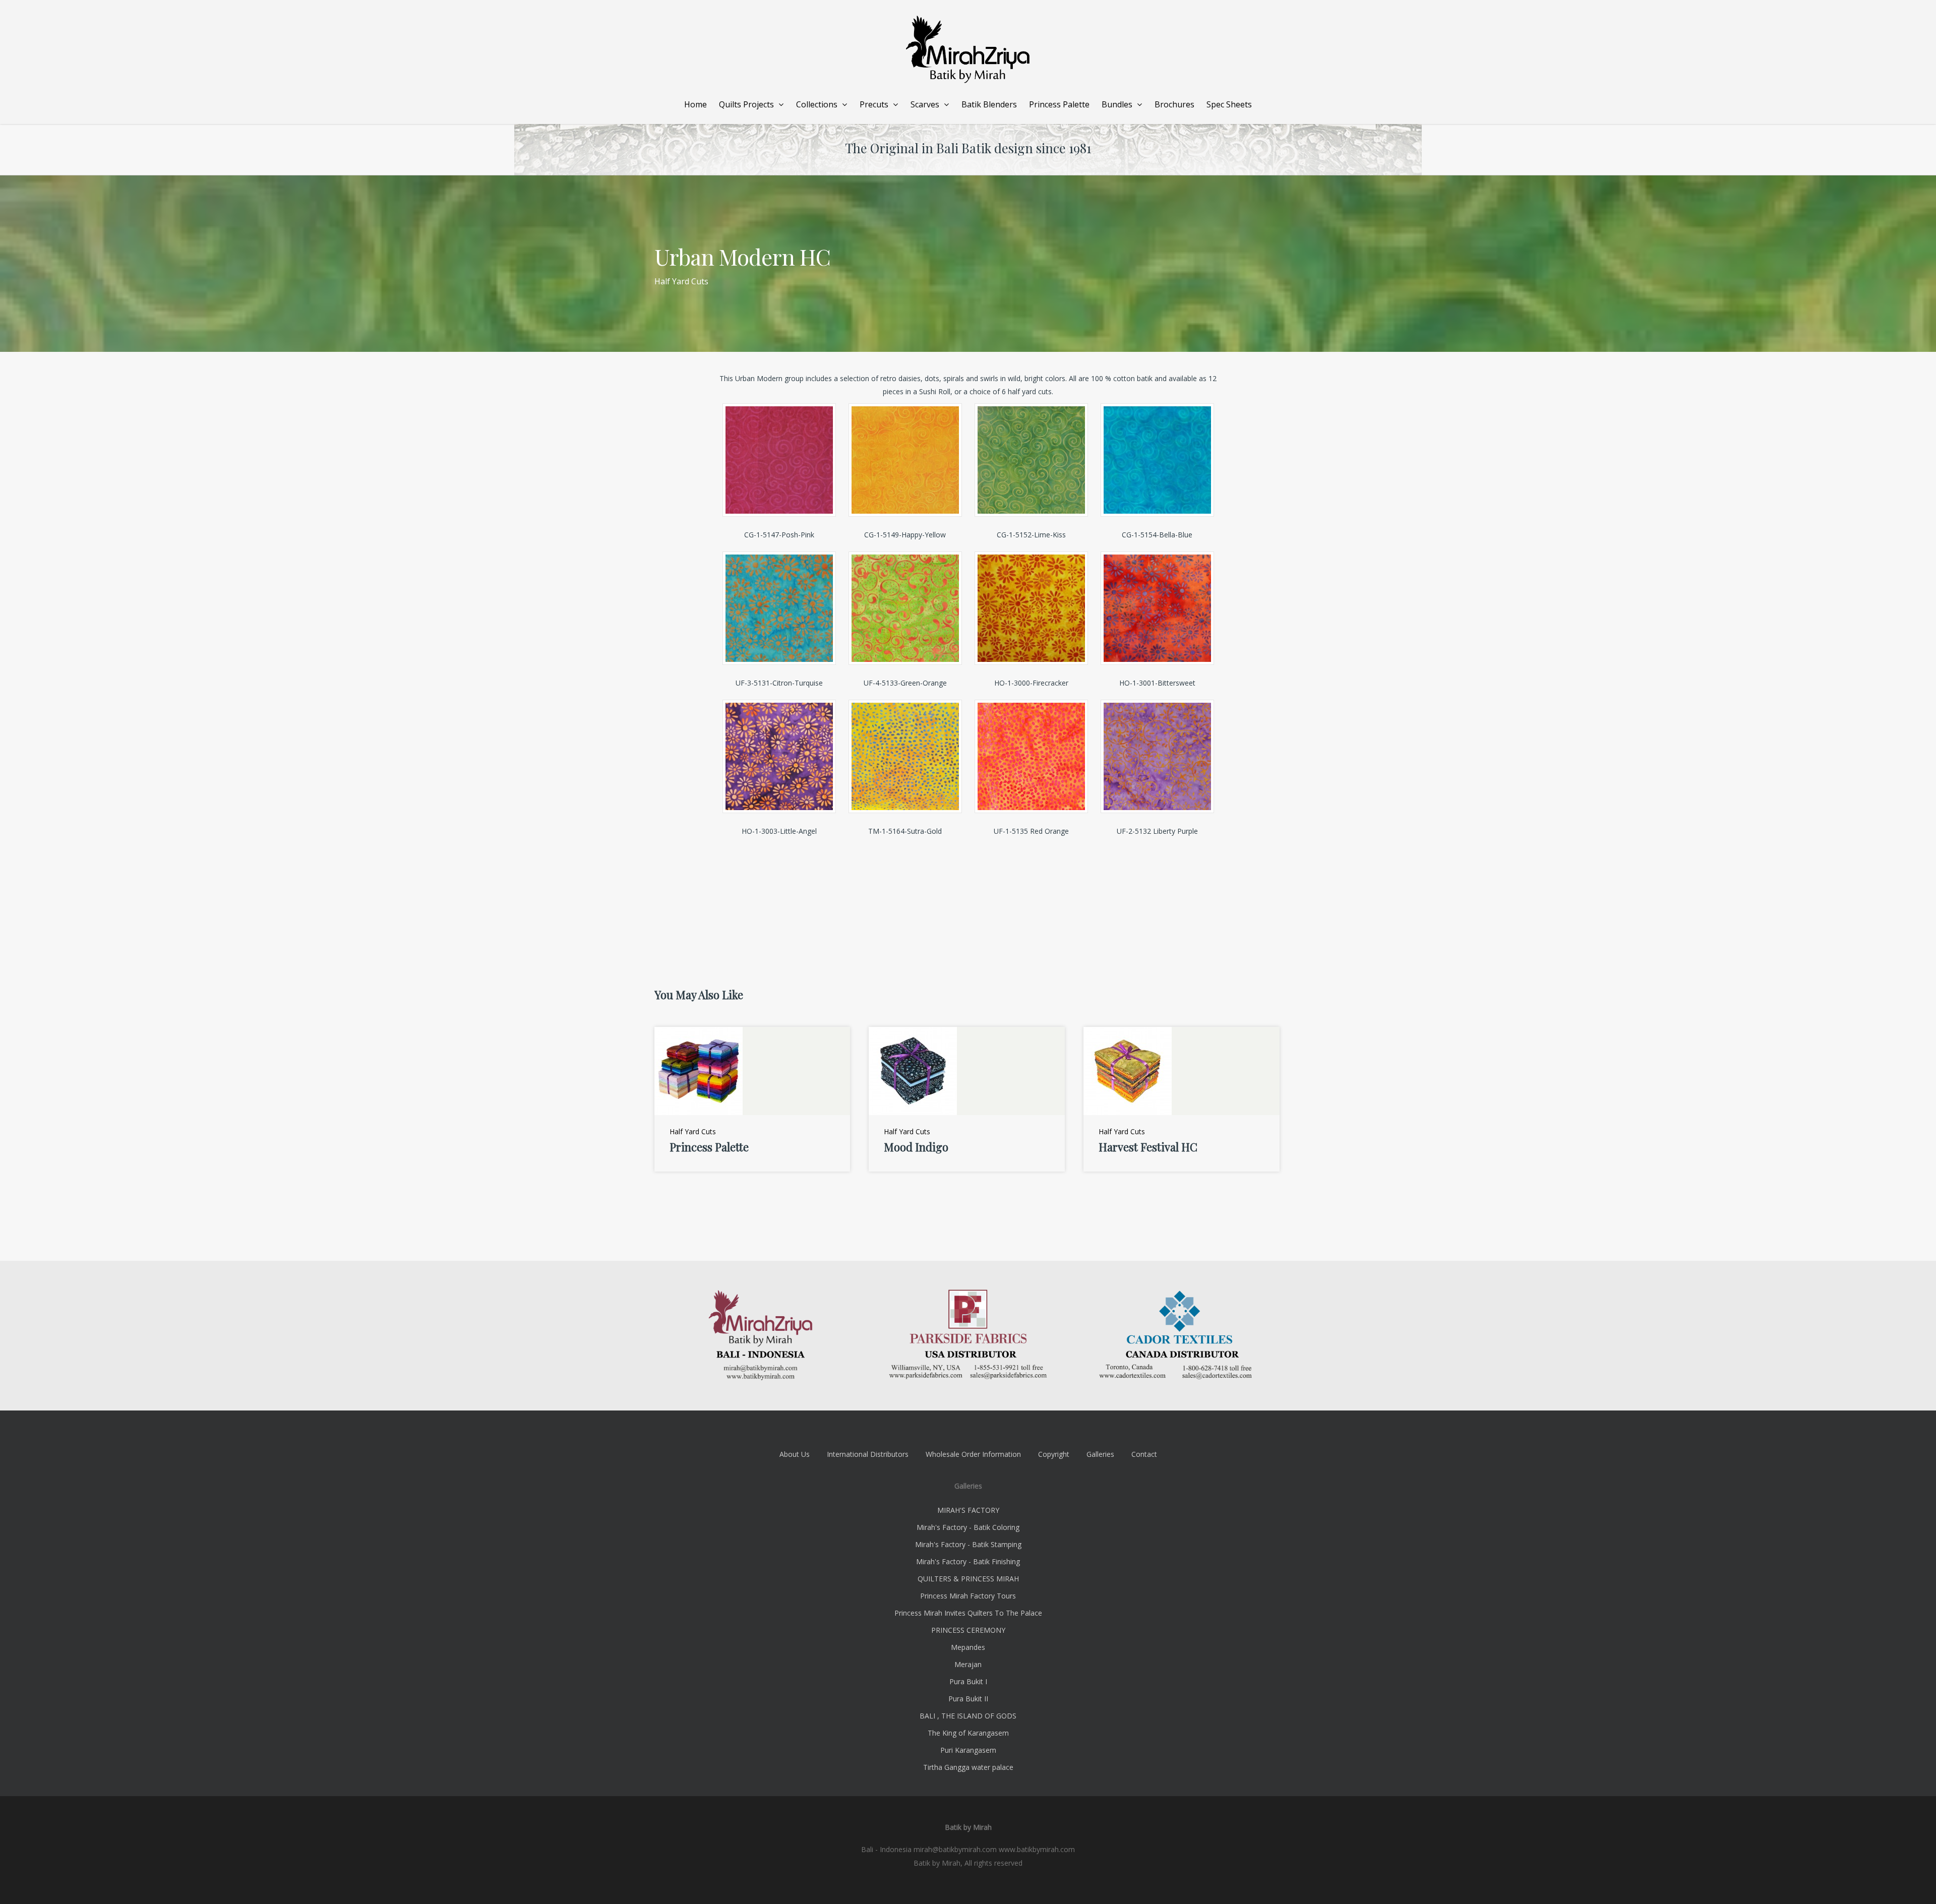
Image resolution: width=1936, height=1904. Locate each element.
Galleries (1100, 1454)
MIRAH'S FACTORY (968, 1510)
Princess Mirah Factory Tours (968, 1596)
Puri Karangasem (968, 1750)
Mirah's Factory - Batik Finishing (968, 1561)
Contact (1144, 1454)
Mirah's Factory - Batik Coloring (968, 1527)
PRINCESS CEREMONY (968, 1630)
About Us (795, 1454)
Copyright (1054, 1454)
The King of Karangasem (968, 1733)
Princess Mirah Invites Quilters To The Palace (968, 1613)
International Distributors (868, 1454)
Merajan (968, 1664)
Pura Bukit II (968, 1699)
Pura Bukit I (968, 1681)
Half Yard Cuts (681, 281)
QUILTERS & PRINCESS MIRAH (968, 1579)
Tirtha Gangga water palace (968, 1767)
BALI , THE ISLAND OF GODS (968, 1716)
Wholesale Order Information (973, 1454)
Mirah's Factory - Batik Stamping (968, 1544)
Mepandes (968, 1647)
